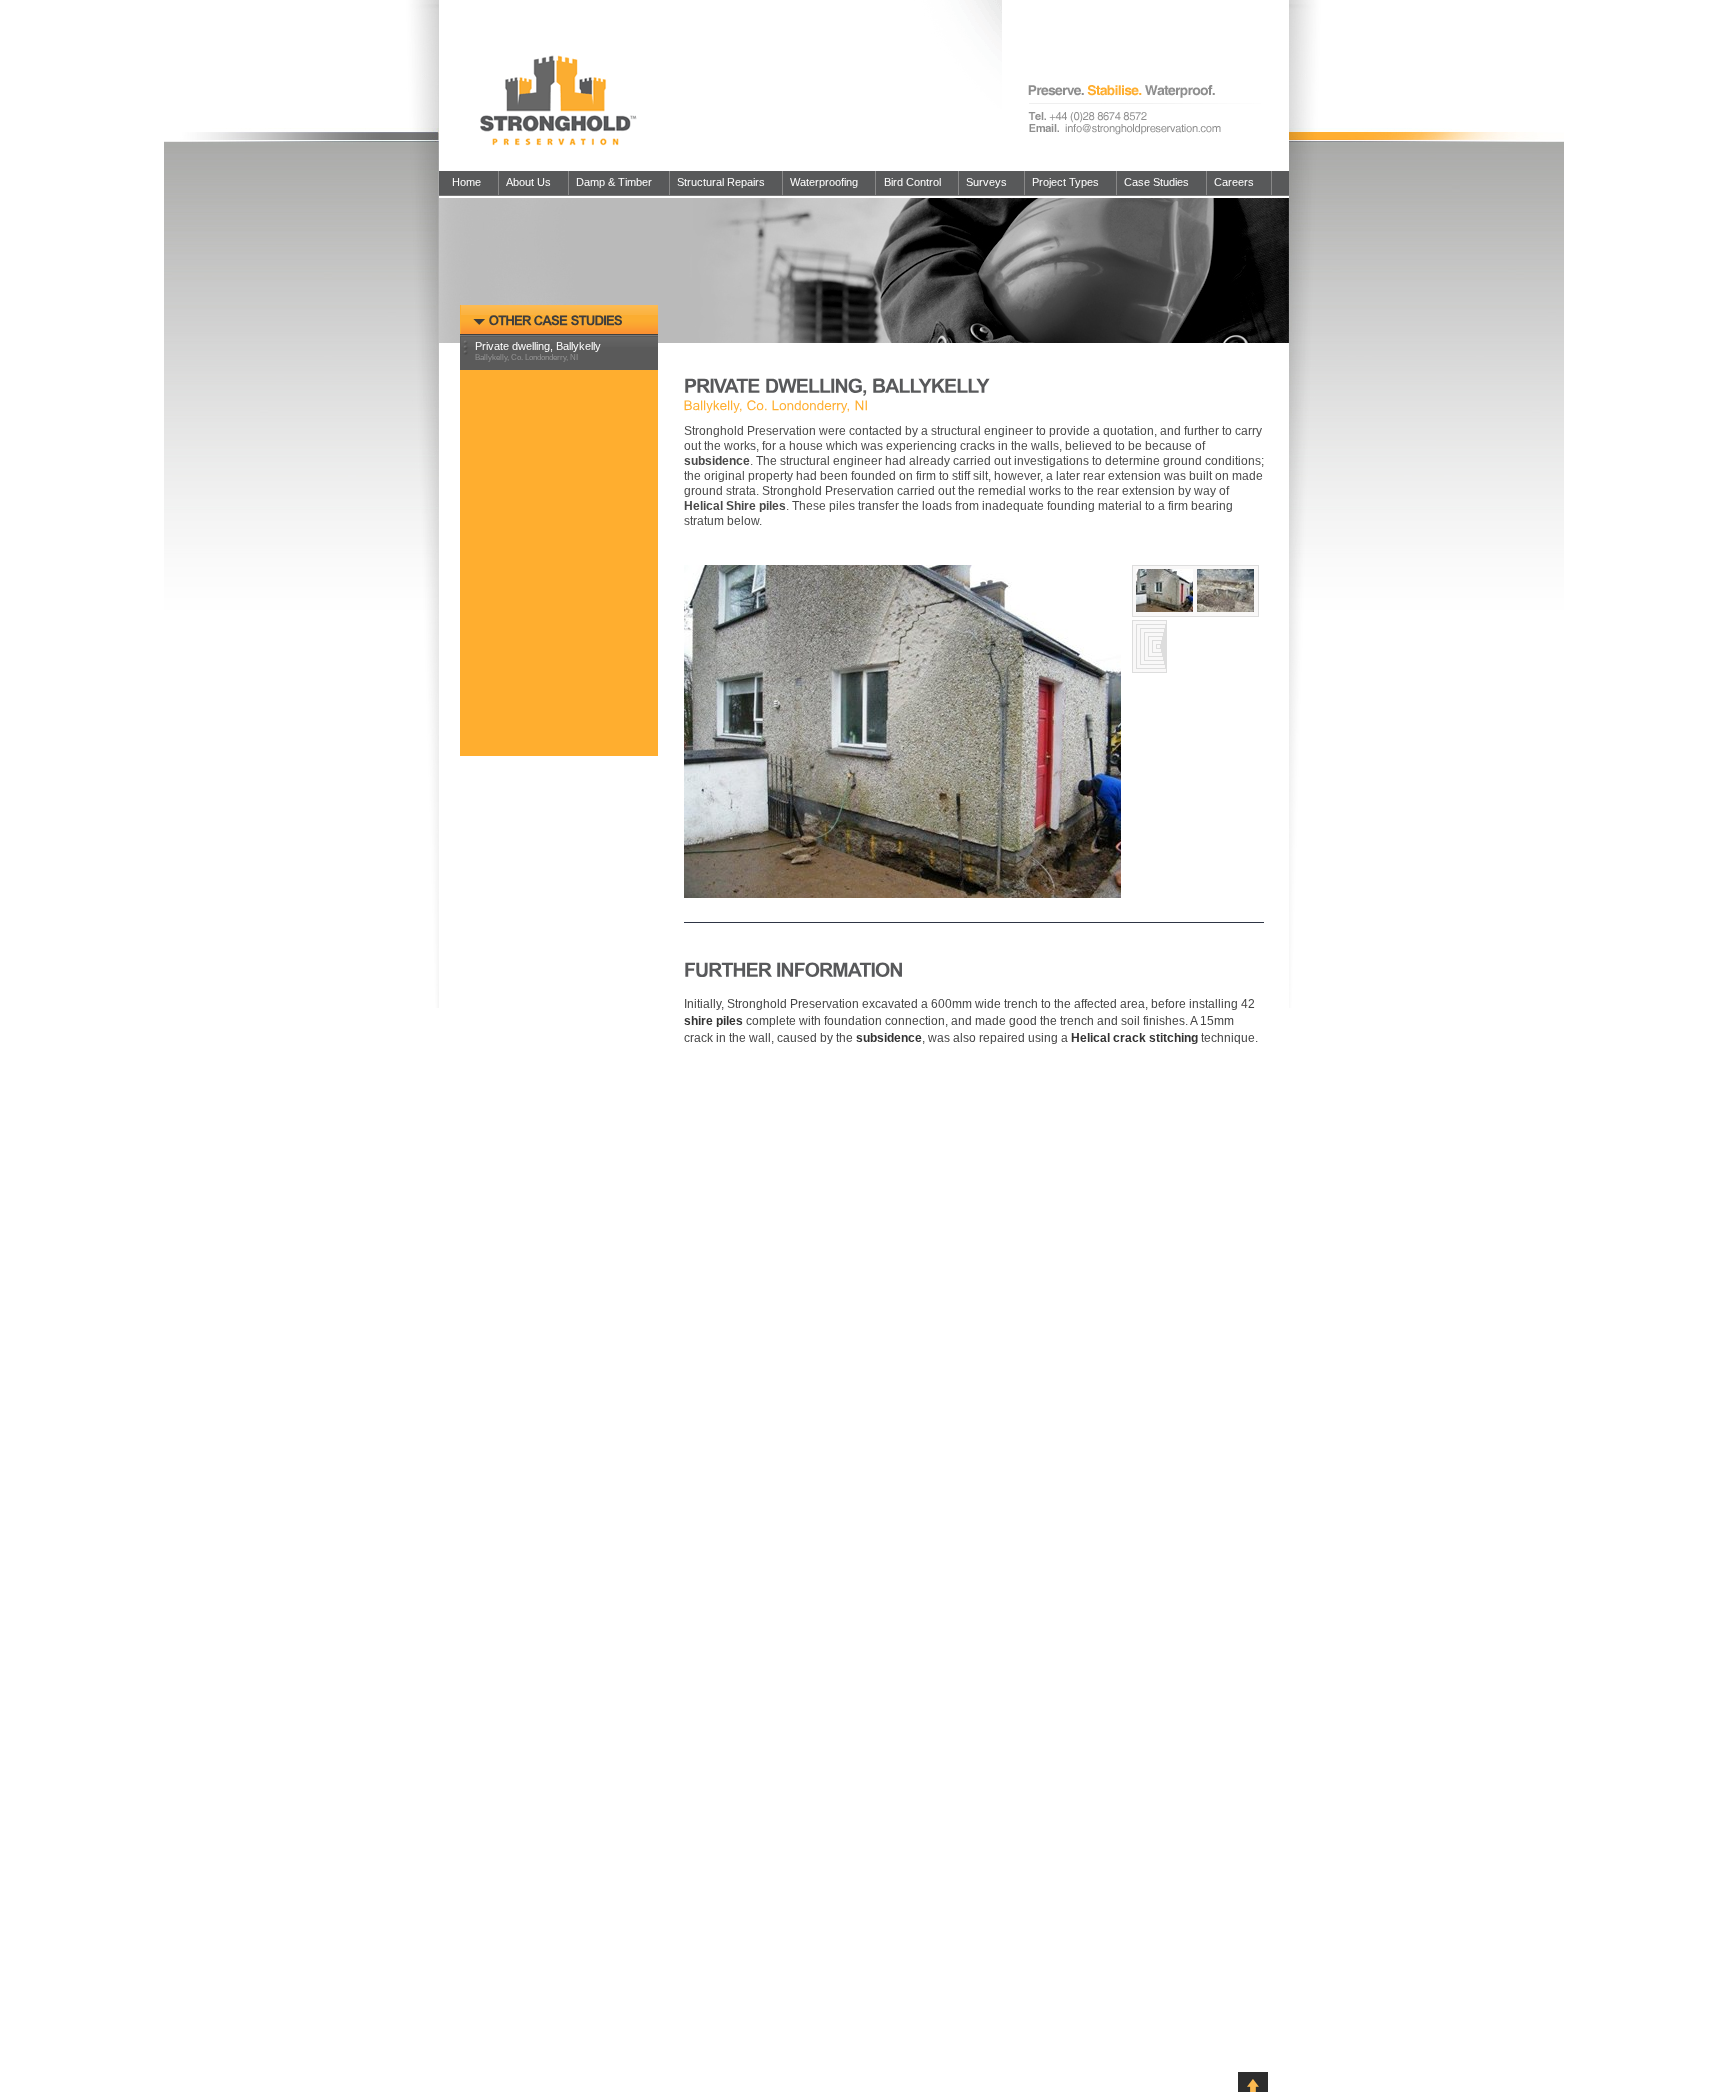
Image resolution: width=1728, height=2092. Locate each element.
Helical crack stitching (1134, 1038)
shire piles (713, 1021)
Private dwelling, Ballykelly (538, 348)
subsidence (889, 1038)
